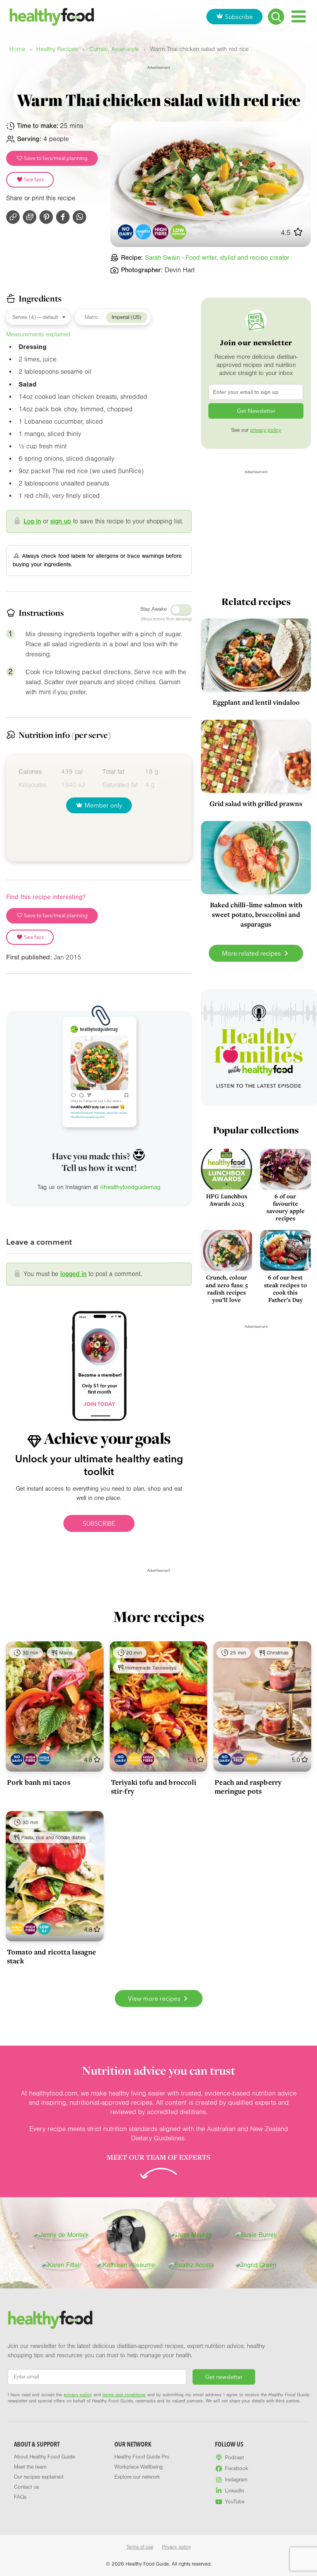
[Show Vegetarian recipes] (252, 1759)
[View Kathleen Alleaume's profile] (126, 2265)
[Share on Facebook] (63, 217)
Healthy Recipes (57, 49)
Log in (32, 521)
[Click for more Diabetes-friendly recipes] (143, 232)
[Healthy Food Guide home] (50, 2320)
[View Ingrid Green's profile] (256, 2265)
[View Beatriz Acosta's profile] (191, 2265)
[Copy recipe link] (13, 217)
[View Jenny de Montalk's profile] (61, 2235)
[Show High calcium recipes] (134, 1759)
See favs (33, 179)
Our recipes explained (39, 2477)
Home (17, 49)
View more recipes (155, 1998)
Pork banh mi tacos (39, 1782)
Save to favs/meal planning (55, 158)
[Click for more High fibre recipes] (161, 232)
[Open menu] (299, 16)
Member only (103, 805)
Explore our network (137, 2477)
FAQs (20, 2497)
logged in (73, 1274)
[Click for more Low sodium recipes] (178, 232)
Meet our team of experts (158, 2157)
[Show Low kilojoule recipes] (44, 1929)
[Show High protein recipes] (44, 1759)
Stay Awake (153, 609)
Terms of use (140, 2547)
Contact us (26, 2487)
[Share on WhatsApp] (79, 217)
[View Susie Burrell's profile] (256, 2235)
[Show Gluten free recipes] (238, 1759)
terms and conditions (124, 2395)
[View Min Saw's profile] (126, 2235)
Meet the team (30, 2467)
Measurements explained (38, 334)
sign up (61, 521)
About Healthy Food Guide (44, 2457)
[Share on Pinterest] (46, 217)
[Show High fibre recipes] (30, 1759)
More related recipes (252, 953)
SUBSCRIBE (99, 1523)
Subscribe (239, 17)
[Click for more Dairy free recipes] (126, 232)
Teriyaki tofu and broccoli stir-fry (154, 1786)
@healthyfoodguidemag (130, 1187)
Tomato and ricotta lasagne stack (51, 1956)
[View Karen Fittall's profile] (61, 2265)
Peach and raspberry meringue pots (248, 1786)
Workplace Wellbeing (139, 2467)
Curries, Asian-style (114, 49)
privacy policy (266, 430)
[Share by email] (30, 217)
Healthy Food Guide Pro (142, 2457)
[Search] (276, 17)
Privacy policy (176, 2547)
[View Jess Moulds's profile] (191, 2235)
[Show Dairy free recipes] (17, 1759)
